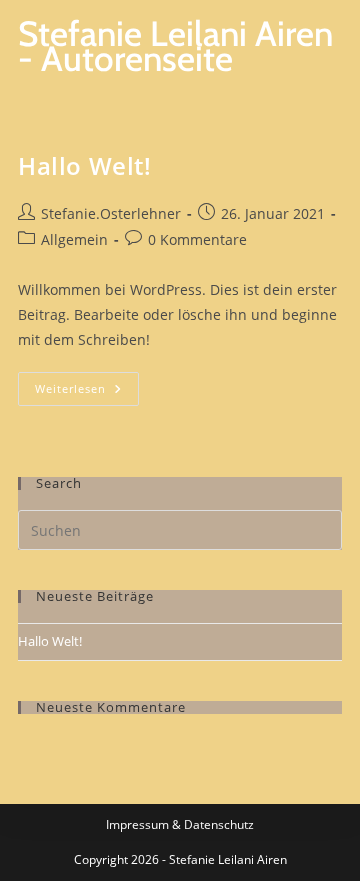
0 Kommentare (197, 239)
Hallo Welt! (85, 165)
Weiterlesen (87, 384)
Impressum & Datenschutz (180, 824)
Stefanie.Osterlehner (111, 213)
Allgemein (74, 239)
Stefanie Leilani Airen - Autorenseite (175, 46)
